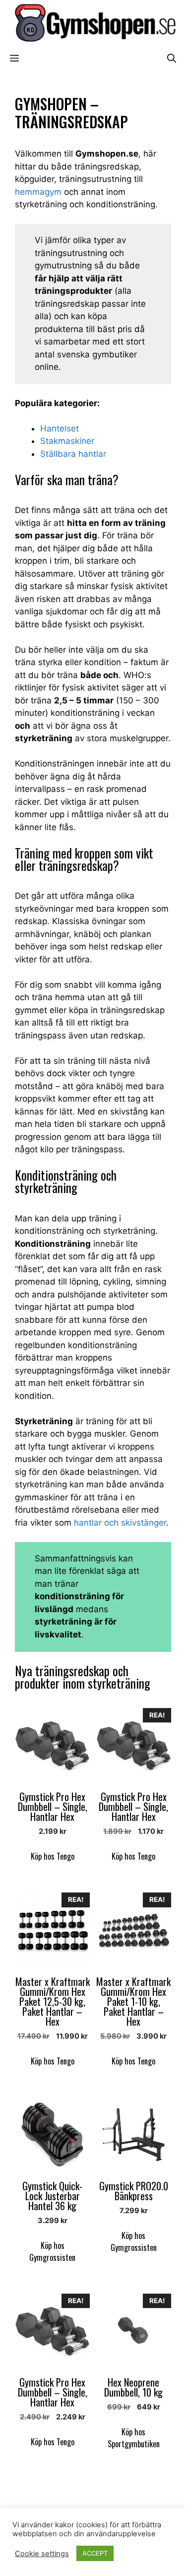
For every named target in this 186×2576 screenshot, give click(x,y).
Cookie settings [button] (42, 2554)
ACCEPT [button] (95, 2553)
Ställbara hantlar (73, 454)
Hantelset (60, 429)
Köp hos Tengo (53, 1856)
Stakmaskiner (67, 441)
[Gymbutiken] (93, 22)
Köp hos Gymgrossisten (52, 2251)
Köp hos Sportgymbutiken (134, 2438)
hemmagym (38, 192)
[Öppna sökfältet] (172, 58)
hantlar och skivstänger (120, 1523)
